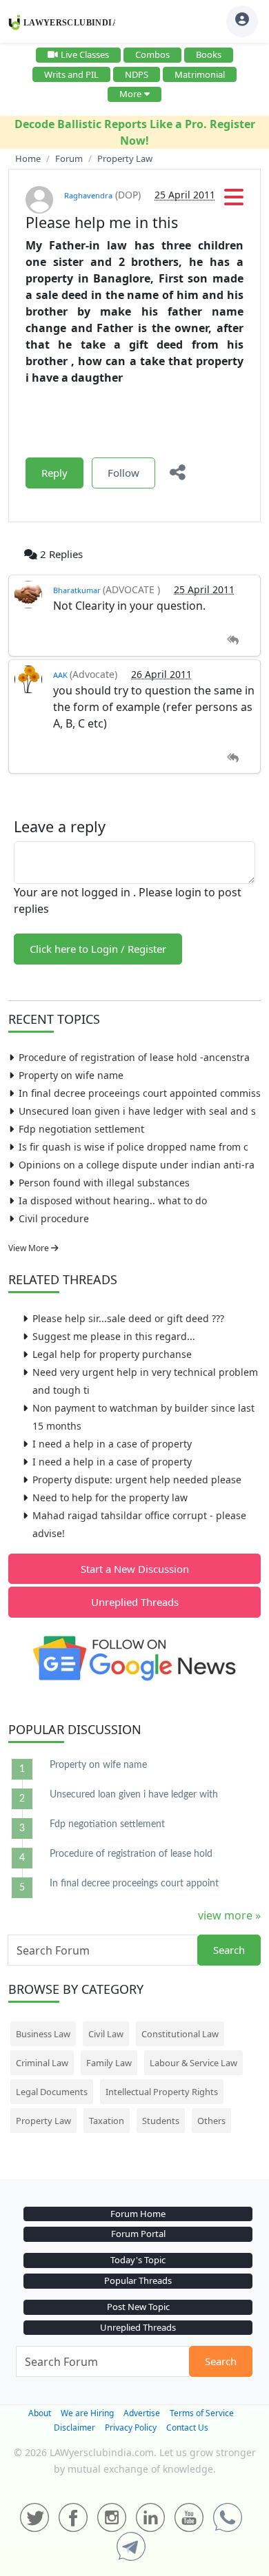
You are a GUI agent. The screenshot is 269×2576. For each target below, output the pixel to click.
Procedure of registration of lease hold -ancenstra (134, 1057)
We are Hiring (87, 2413)
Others (211, 2121)
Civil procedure (54, 1218)
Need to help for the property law (110, 1497)
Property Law (43, 2121)
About (40, 2413)
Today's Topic (138, 2260)
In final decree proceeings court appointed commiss (140, 1093)
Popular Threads (138, 2280)
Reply (54, 473)
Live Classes (85, 54)
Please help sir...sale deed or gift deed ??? (128, 1318)
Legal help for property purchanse (112, 1354)
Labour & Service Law (193, 2063)
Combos (152, 54)
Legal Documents (52, 2092)
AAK (61, 675)
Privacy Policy (131, 2428)
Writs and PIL (71, 74)
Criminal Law (42, 2063)
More (130, 94)
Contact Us (187, 2428)
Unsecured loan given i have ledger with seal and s (137, 1111)
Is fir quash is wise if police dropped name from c (133, 1147)
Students (161, 2121)
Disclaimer (74, 2428)
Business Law (43, 2034)
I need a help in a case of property (112, 1444)
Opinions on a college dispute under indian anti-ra (137, 1165)
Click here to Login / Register (98, 949)
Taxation (107, 2121)
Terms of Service (202, 2413)
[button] (234, 201)
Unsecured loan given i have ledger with (134, 1795)
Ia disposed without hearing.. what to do (113, 1201)
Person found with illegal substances (104, 1183)
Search (229, 1950)
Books (209, 54)
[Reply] (233, 640)
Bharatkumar (78, 590)
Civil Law (106, 2034)
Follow (123, 473)
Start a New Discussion (135, 1569)
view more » (229, 1915)
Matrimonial (200, 74)
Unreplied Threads (135, 1602)
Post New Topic (138, 2307)
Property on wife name (71, 1075)
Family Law (109, 2063)
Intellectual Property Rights (162, 2092)
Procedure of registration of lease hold (131, 1854)
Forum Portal (138, 2234)
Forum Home (138, 2214)
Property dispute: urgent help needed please (137, 1480)
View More (30, 1248)
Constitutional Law (180, 2034)
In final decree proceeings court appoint (134, 1884)
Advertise (142, 2413)
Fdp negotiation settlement (81, 1129)
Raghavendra (88, 195)
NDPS (137, 74)
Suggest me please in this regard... (114, 1336)
